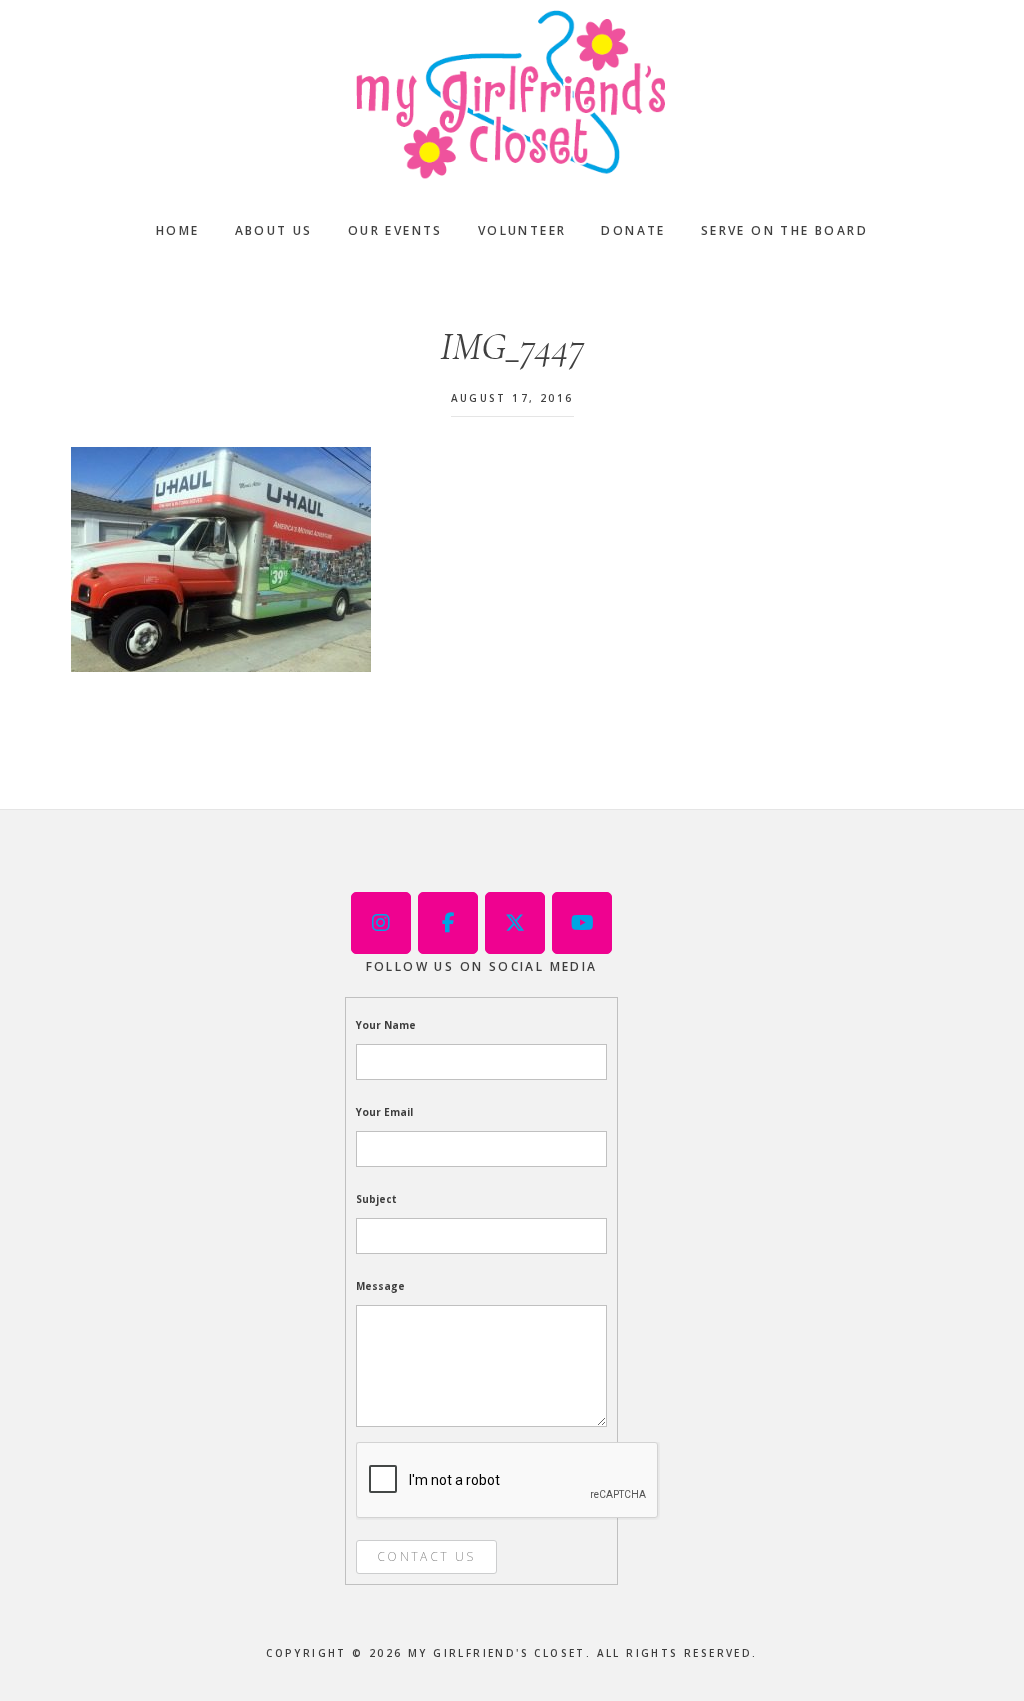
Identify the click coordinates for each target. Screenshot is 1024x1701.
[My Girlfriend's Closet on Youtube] (582, 923)
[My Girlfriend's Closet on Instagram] (381, 923)
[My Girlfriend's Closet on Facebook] (448, 923)
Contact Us (426, 1556)
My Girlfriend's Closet (512, 95)
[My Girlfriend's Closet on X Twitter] (515, 923)
